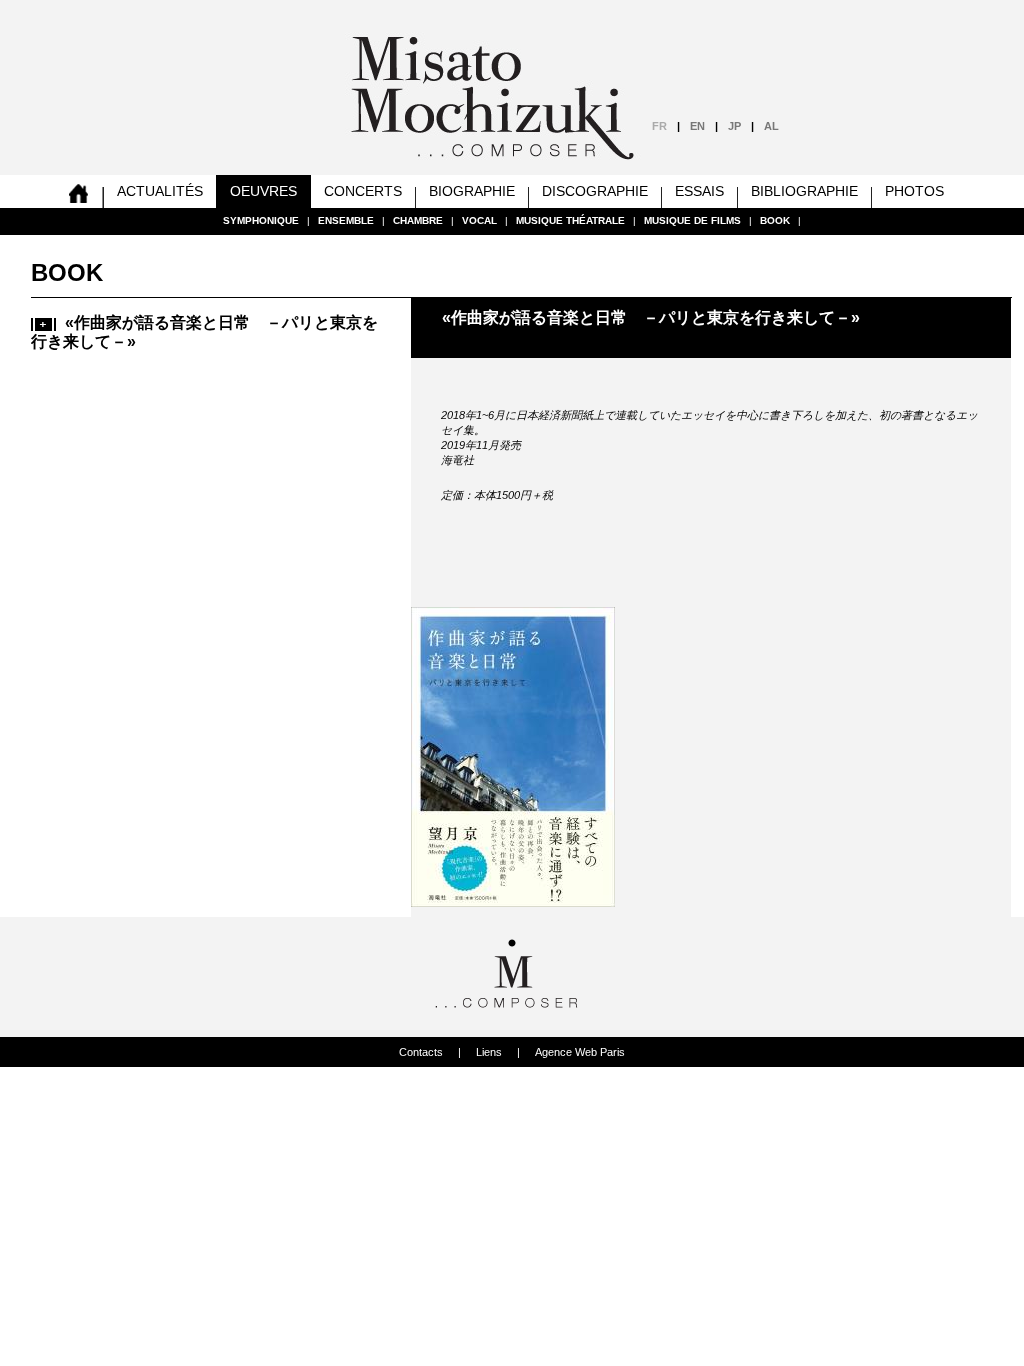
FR (659, 126)
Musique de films (692, 220)
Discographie (595, 191)
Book (775, 220)
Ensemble (346, 220)
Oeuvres (263, 191)
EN (697, 126)
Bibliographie (804, 191)
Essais (699, 191)
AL (771, 126)
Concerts (363, 191)
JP (734, 126)
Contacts (421, 1052)
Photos (914, 191)
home (78, 191)
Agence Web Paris (580, 1052)
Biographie (472, 191)
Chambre (418, 220)
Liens (489, 1052)
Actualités (160, 191)
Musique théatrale (570, 220)
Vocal (479, 220)
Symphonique (261, 220)
